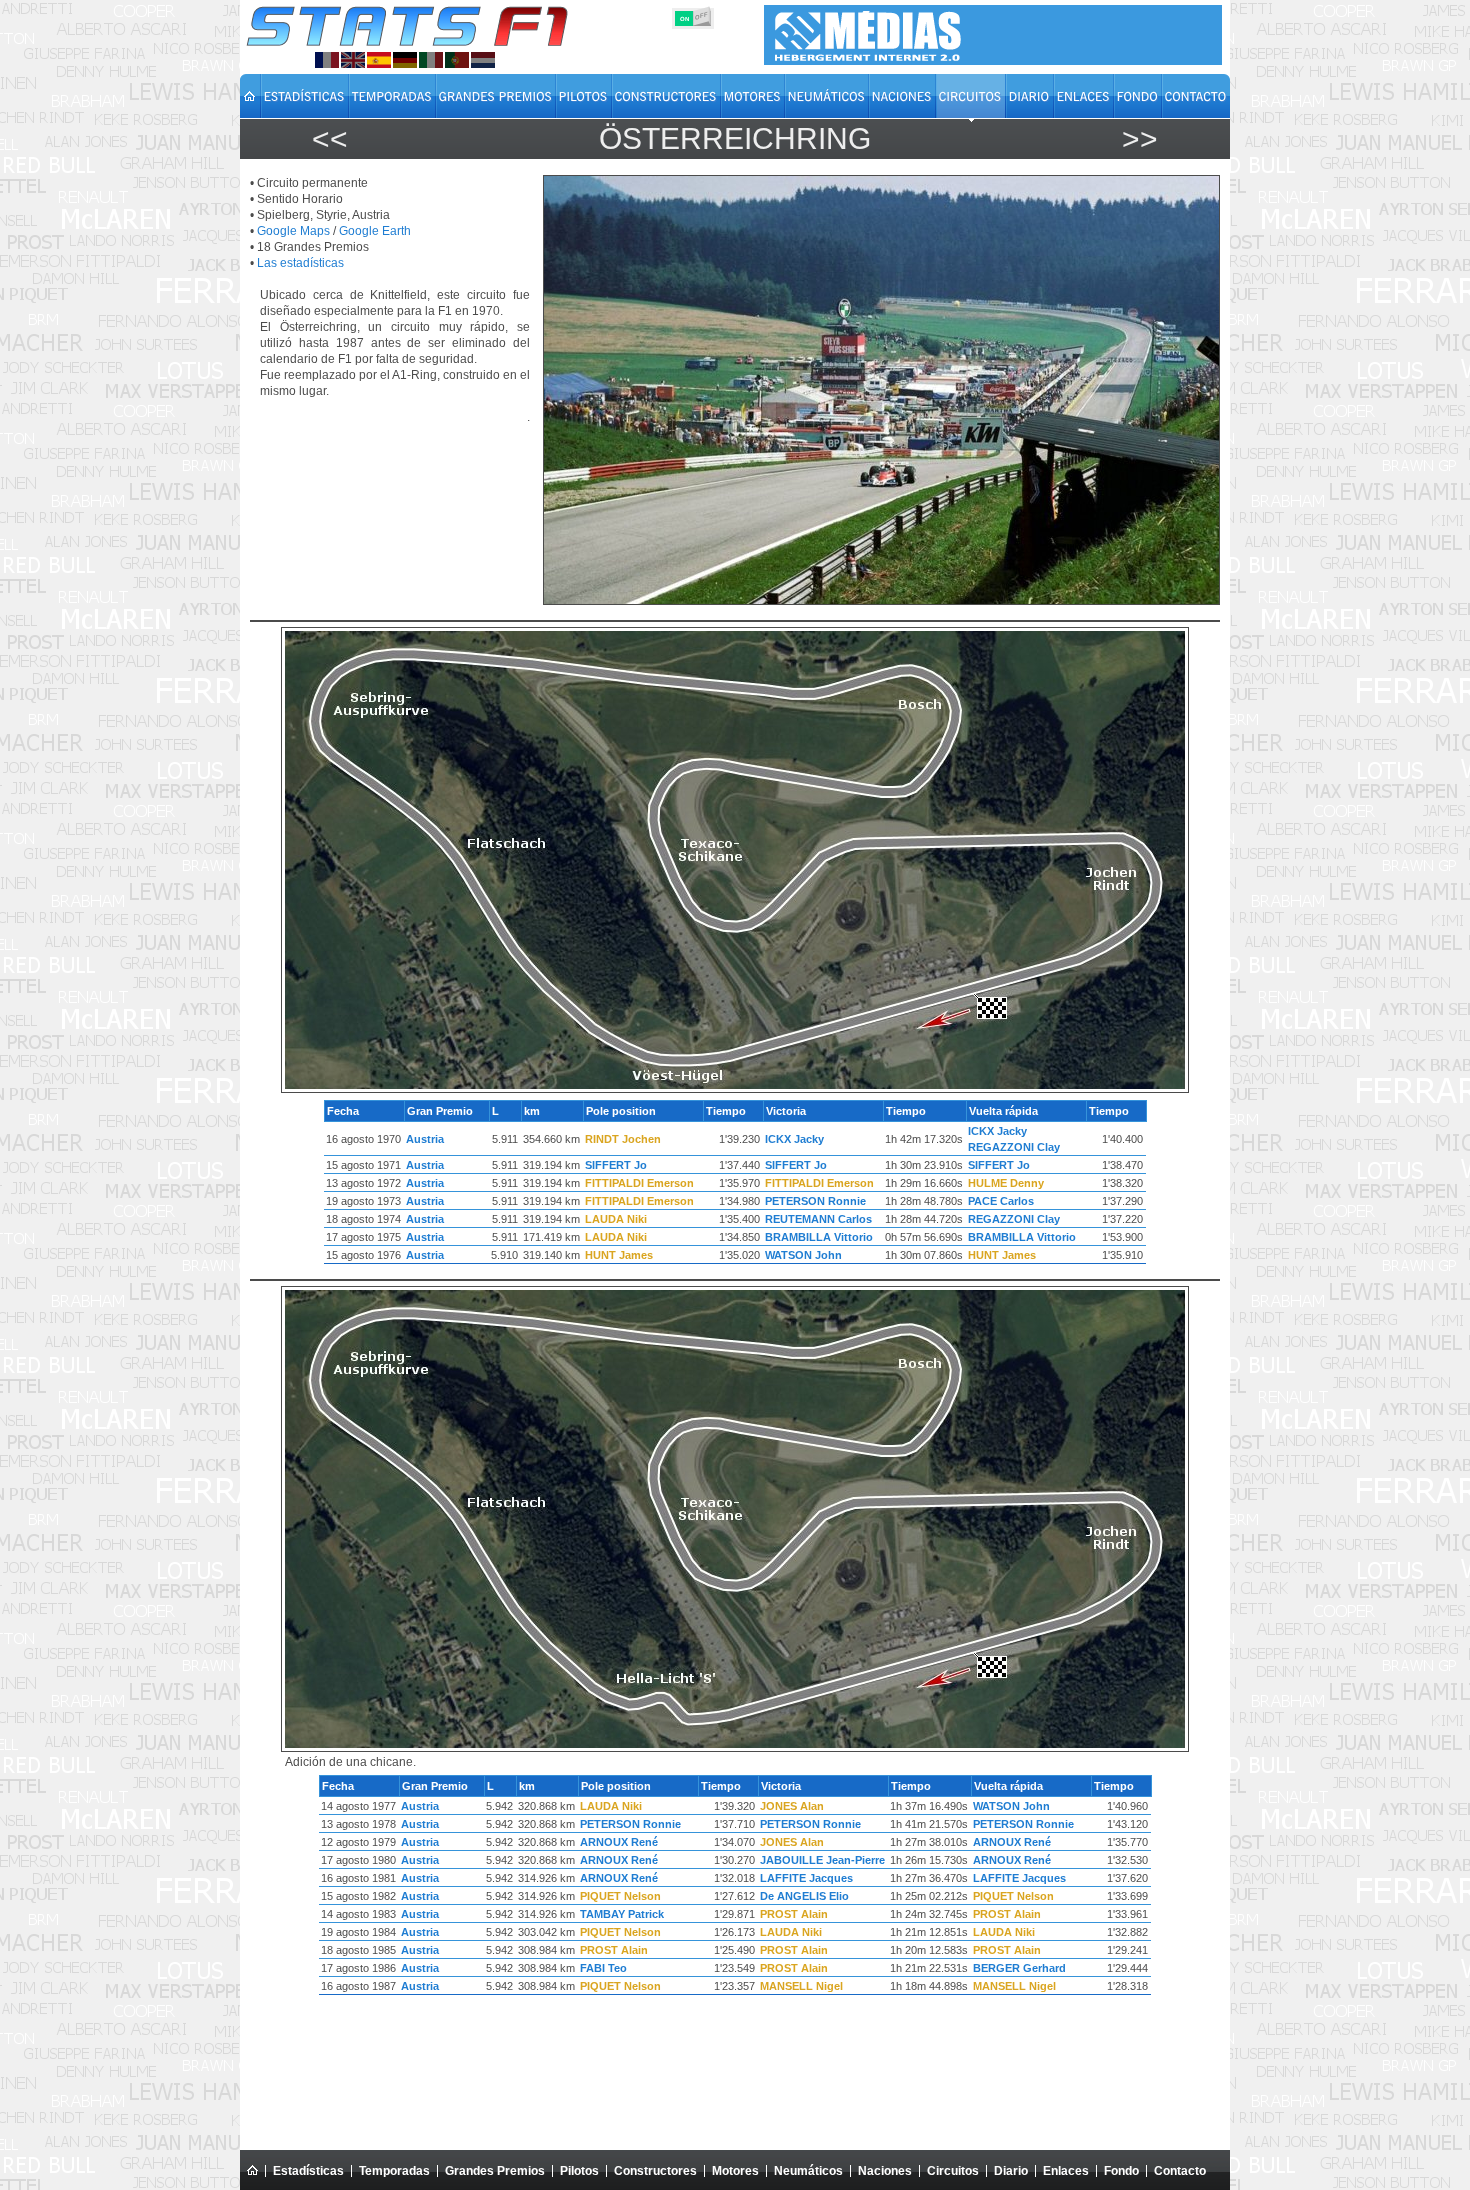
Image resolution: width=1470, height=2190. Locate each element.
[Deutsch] (405, 60)
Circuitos (953, 2171)
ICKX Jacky (794, 1139)
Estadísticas (308, 2171)
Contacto (1180, 2171)
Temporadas (394, 2171)
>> (1140, 138)
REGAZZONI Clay (1014, 1147)
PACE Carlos (1001, 1201)
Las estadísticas (300, 263)
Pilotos (579, 2171)
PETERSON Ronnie (815, 1201)
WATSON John (803, 1255)
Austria (425, 1139)
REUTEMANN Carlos (818, 1219)
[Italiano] (431, 60)
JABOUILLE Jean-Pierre (822, 1860)
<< (330, 138)
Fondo (1121, 2171)
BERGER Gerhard (1019, 1968)
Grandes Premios (495, 2171)
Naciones (885, 2171)
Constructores (655, 2171)
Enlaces (1066, 2171)
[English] (353, 60)
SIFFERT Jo (616, 1165)
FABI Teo (603, 1968)
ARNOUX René (619, 1842)
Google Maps (293, 231)
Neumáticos (808, 2171)
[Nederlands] (483, 60)
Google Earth (375, 231)
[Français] (327, 60)
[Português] (457, 60)
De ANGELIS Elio (804, 1896)
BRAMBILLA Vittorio (819, 1237)
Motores (735, 2171)
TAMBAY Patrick (622, 1914)
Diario (1011, 2171)
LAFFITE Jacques (806, 1878)
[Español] (379, 60)
